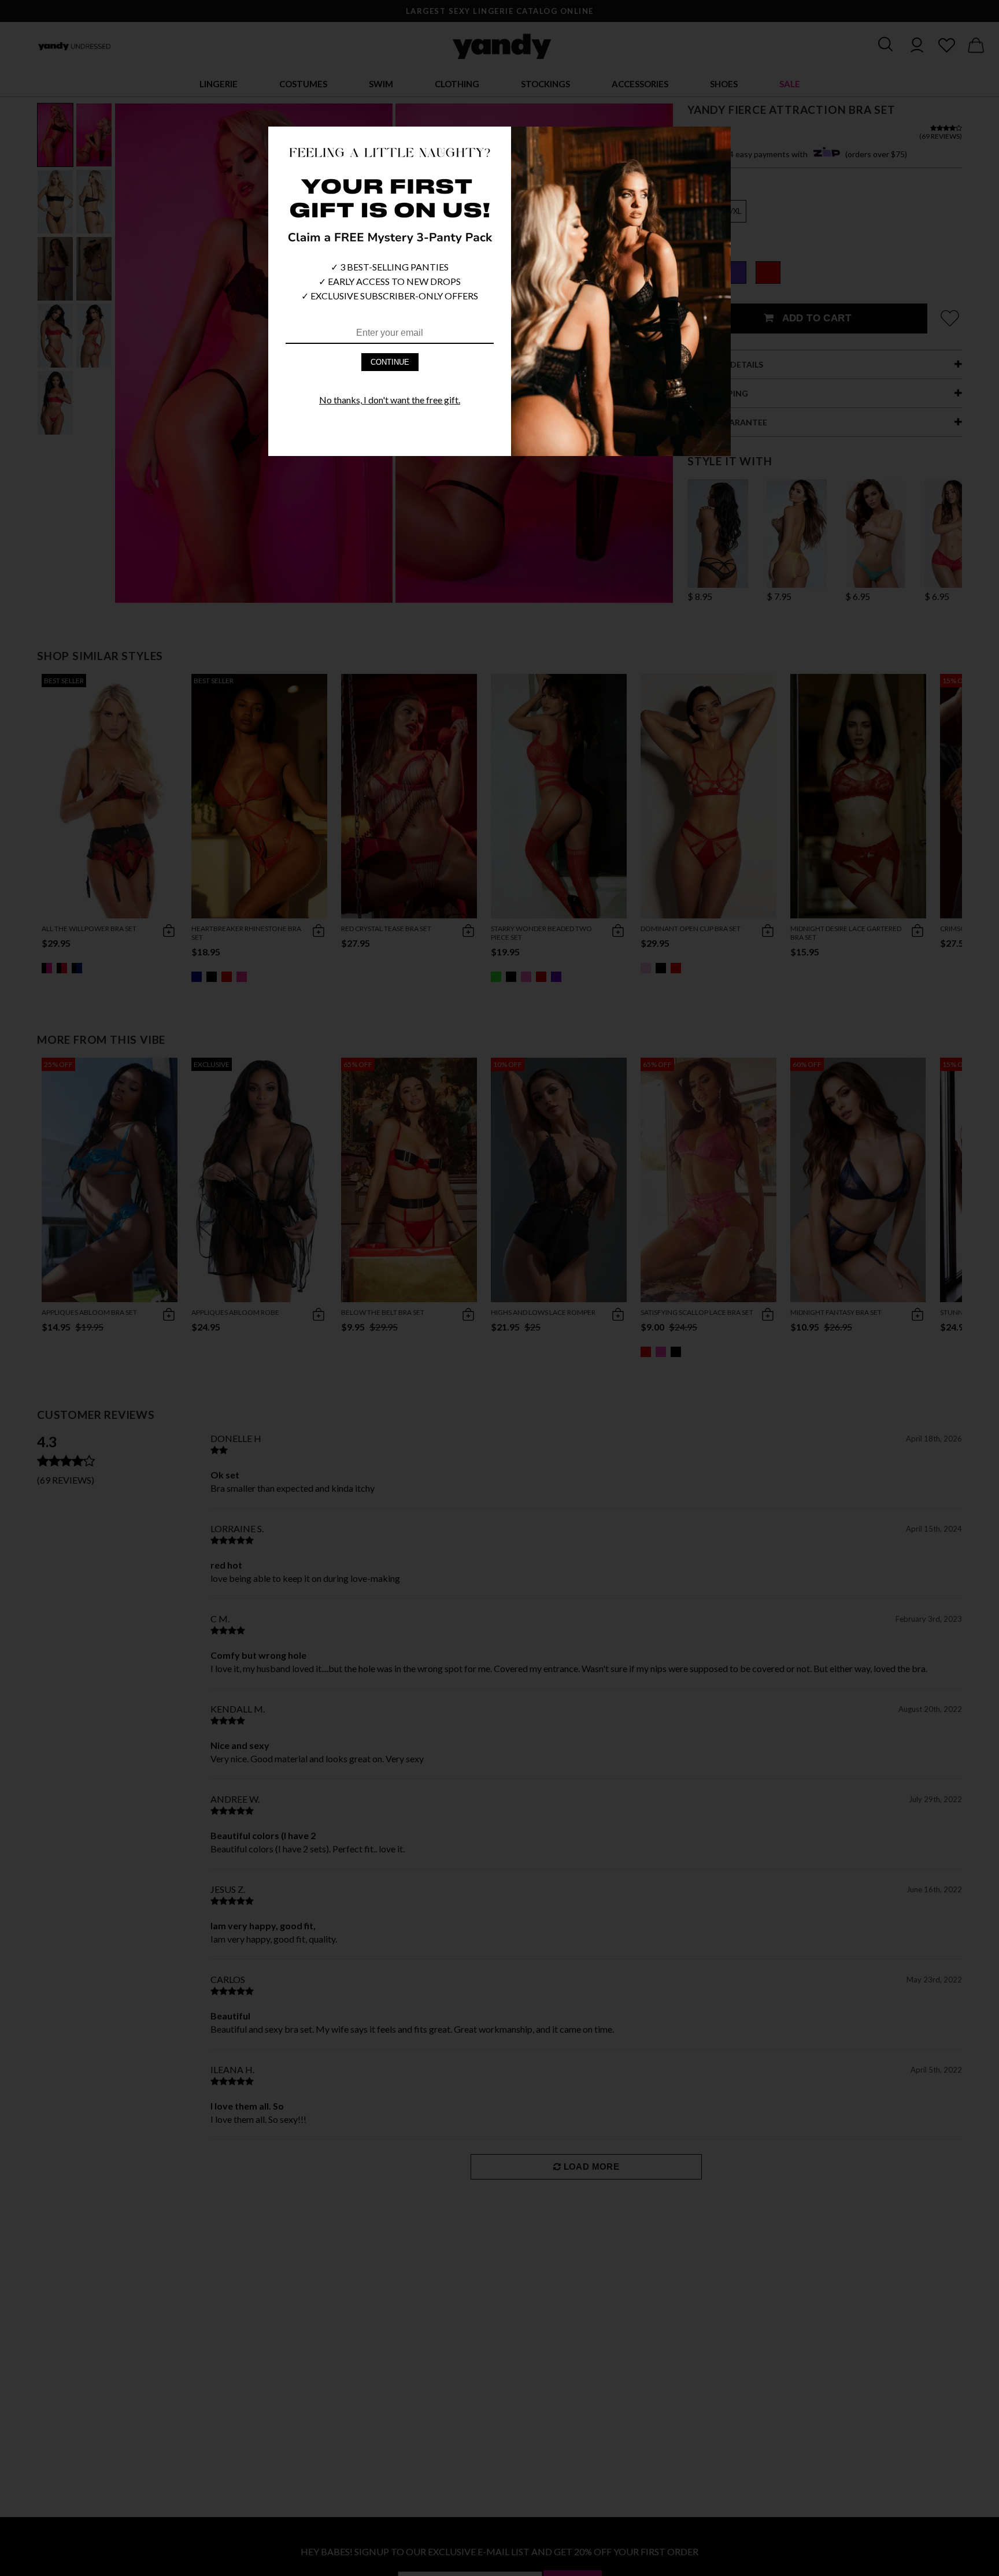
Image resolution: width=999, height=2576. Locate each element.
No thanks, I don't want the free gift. (390, 400)
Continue (390, 362)
